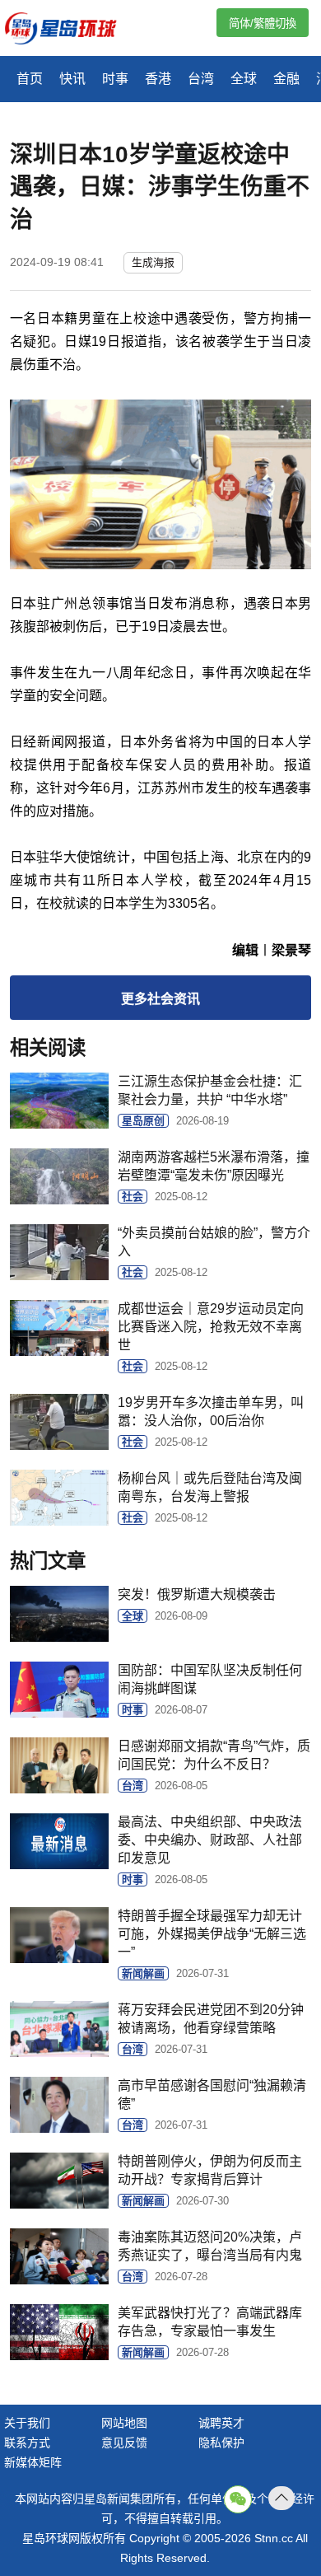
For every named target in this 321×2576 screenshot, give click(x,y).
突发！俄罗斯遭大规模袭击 (197, 1594)
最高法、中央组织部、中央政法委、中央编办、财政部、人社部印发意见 (210, 1840)
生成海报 (153, 262)
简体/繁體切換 (263, 23)
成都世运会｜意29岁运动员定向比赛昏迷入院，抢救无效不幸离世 (211, 1327)
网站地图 (124, 2423)
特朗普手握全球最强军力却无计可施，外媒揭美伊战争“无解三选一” (212, 1934)
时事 (115, 79)
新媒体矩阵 (33, 2462)
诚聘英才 (221, 2423)
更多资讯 (160, 999)
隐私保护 (221, 2443)
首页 (30, 79)
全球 (244, 79)
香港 (158, 79)
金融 (286, 79)
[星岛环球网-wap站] (71, 30)
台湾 (201, 79)
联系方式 (27, 2443)
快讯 (72, 79)
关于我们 (27, 2423)
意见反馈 (124, 2443)
